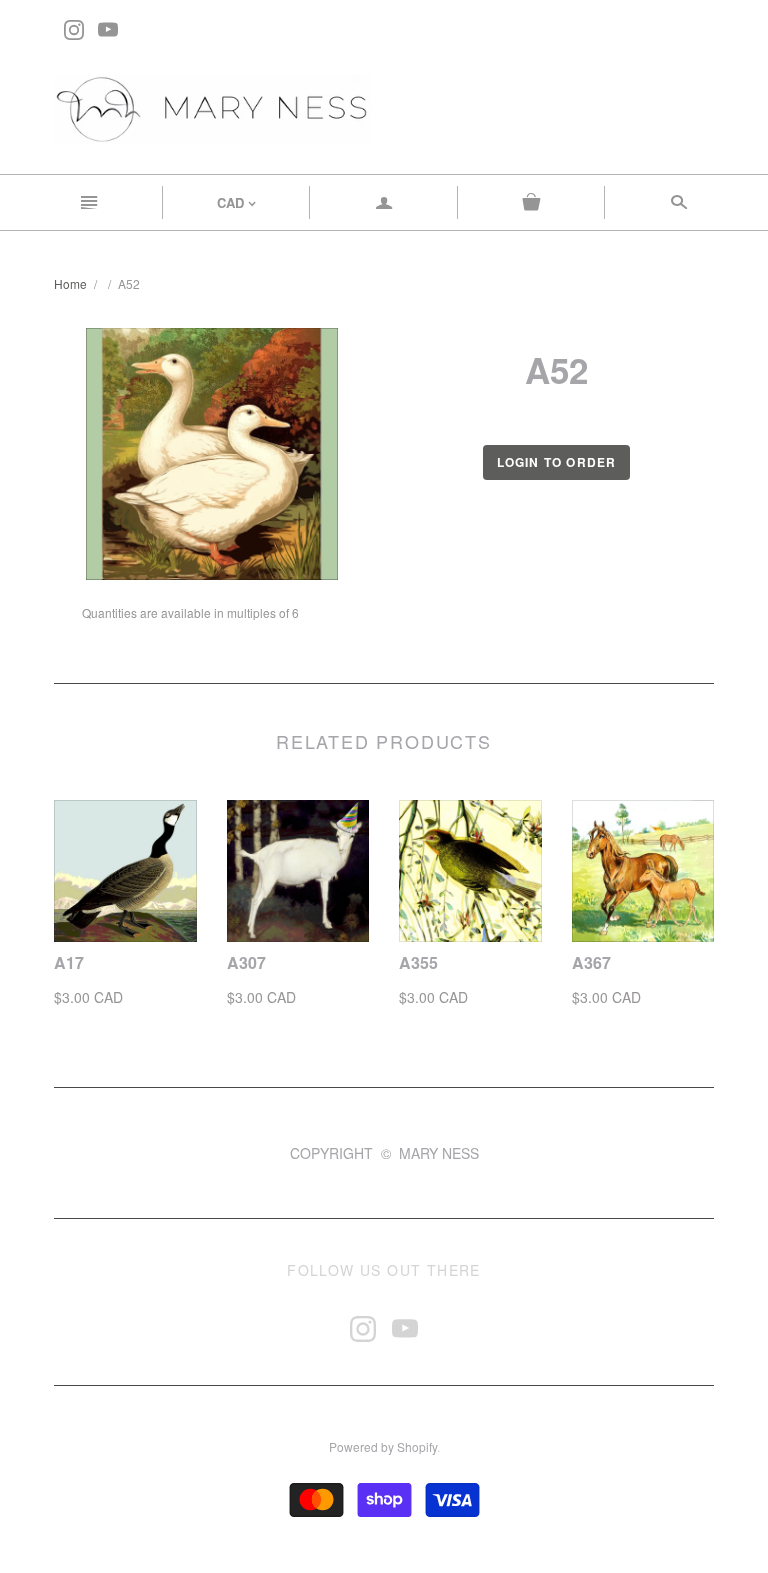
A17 (69, 962)
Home (70, 283)
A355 (418, 962)
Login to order (557, 462)
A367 (591, 962)
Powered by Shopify (383, 1446)
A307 (246, 962)
